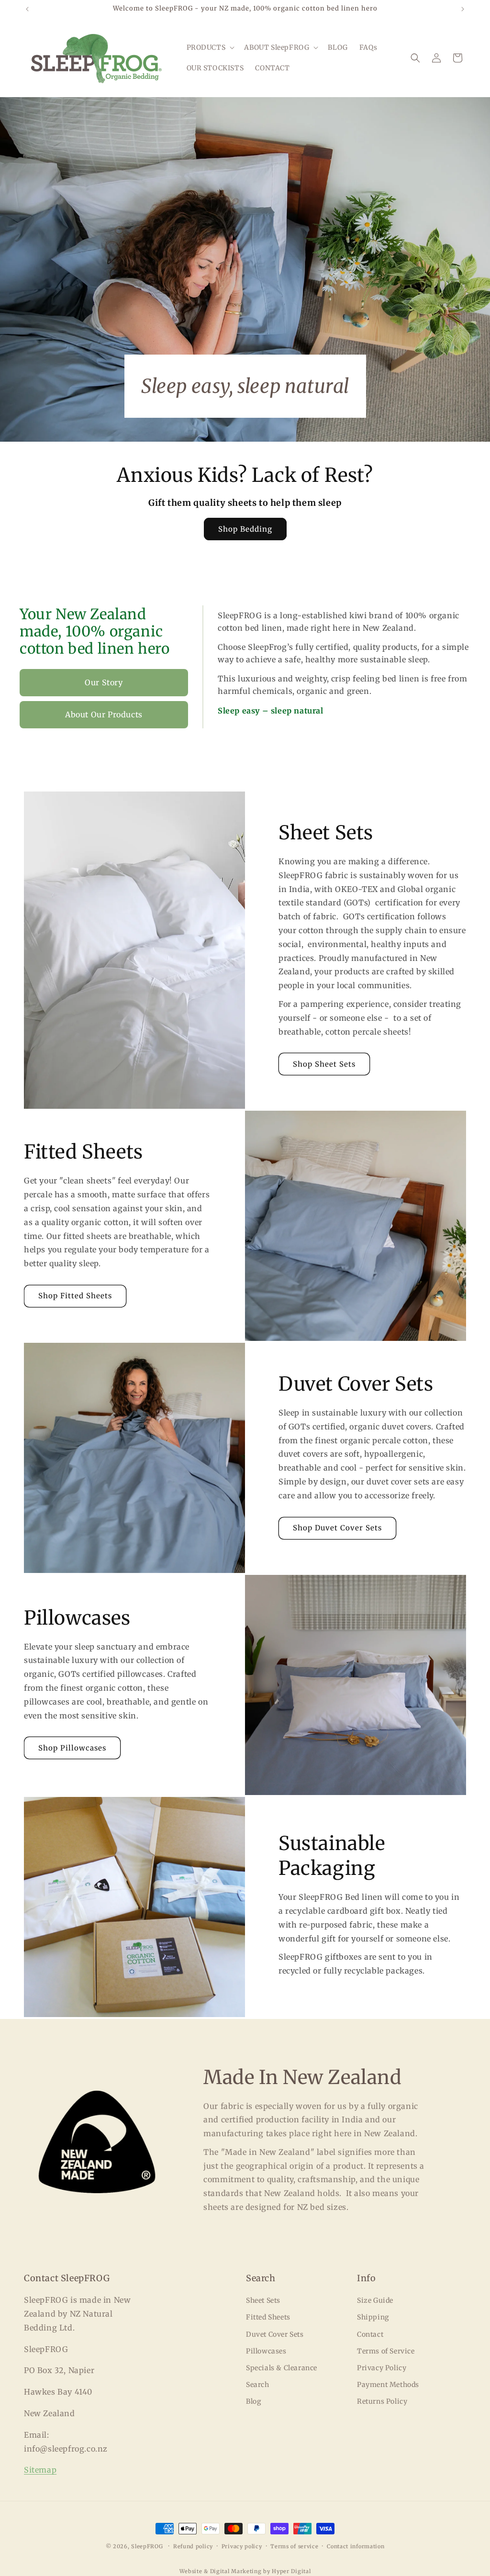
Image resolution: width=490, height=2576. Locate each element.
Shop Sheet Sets (324, 1064)
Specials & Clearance (282, 2368)
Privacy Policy (382, 2368)
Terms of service (294, 2546)
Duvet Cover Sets (275, 2334)
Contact (370, 2334)
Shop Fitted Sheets (75, 1296)
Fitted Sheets (268, 2317)
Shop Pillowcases (72, 1748)
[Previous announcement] (27, 9)
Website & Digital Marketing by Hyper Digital (245, 2571)
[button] (210, 47)
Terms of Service (386, 2351)
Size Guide (375, 2300)
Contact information (356, 2546)
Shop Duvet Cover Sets (337, 1528)
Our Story (104, 682)
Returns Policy (382, 2401)
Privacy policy (242, 2546)
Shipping (373, 2317)
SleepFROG (147, 2546)
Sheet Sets (263, 2300)
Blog (253, 2401)
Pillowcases (266, 2351)
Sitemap (40, 2470)
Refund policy (193, 2546)
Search (258, 2385)
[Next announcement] (463, 9)
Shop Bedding (245, 529)
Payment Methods (388, 2385)
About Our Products (104, 714)
